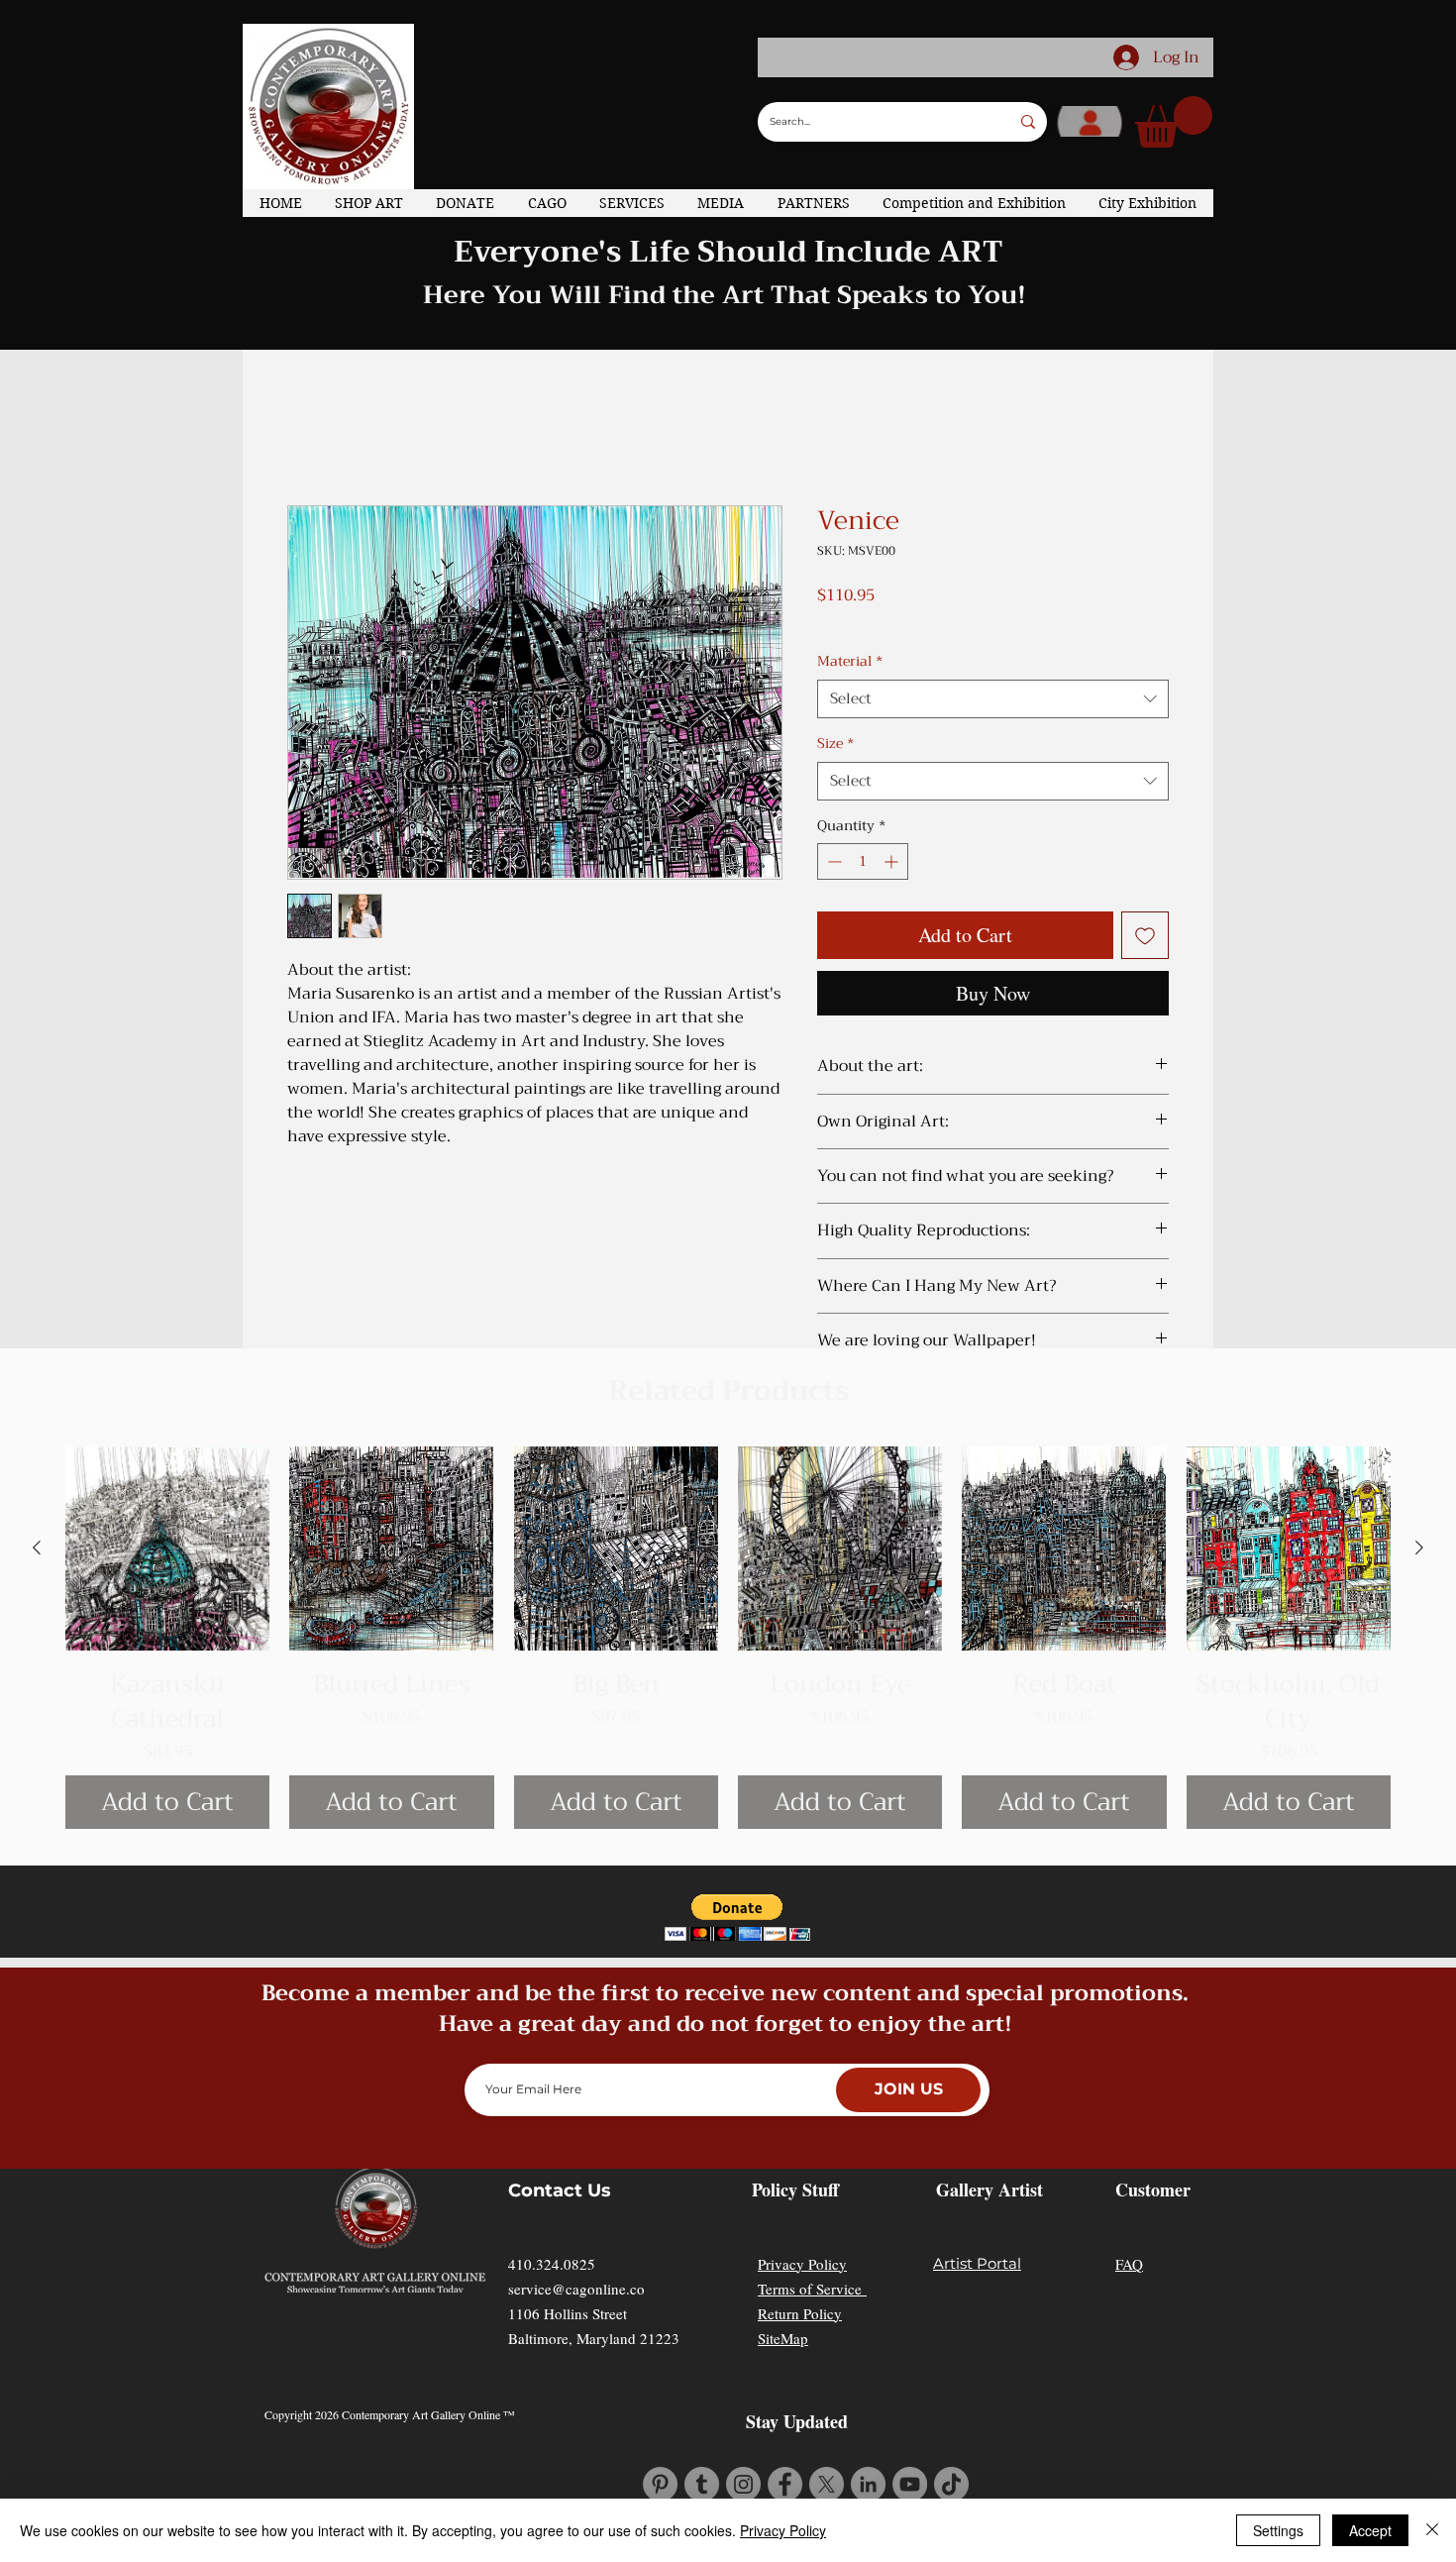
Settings (1278, 2530)
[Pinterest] (660, 2441)
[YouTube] (910, 2441)
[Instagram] (743, 2441)
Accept (1370, 2530)
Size (835, 716)
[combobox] (993, 671)
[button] (1174, 122)
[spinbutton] (863, 834)
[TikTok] (951, 2441)
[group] (728, 1594)
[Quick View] (167, 1505)
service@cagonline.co (576, 2245)
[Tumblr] (702, 2441)
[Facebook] (785, 2441)
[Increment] (893, 834)
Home (310, 421)
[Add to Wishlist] (1145, 907)
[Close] (1432, 2530)
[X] (827, 2441)
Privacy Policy (802, 2220)
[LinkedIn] (868, 2441)
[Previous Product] (37, 1504)
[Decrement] (832, 834)
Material (850, 634)
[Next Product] (1419, 1504)
